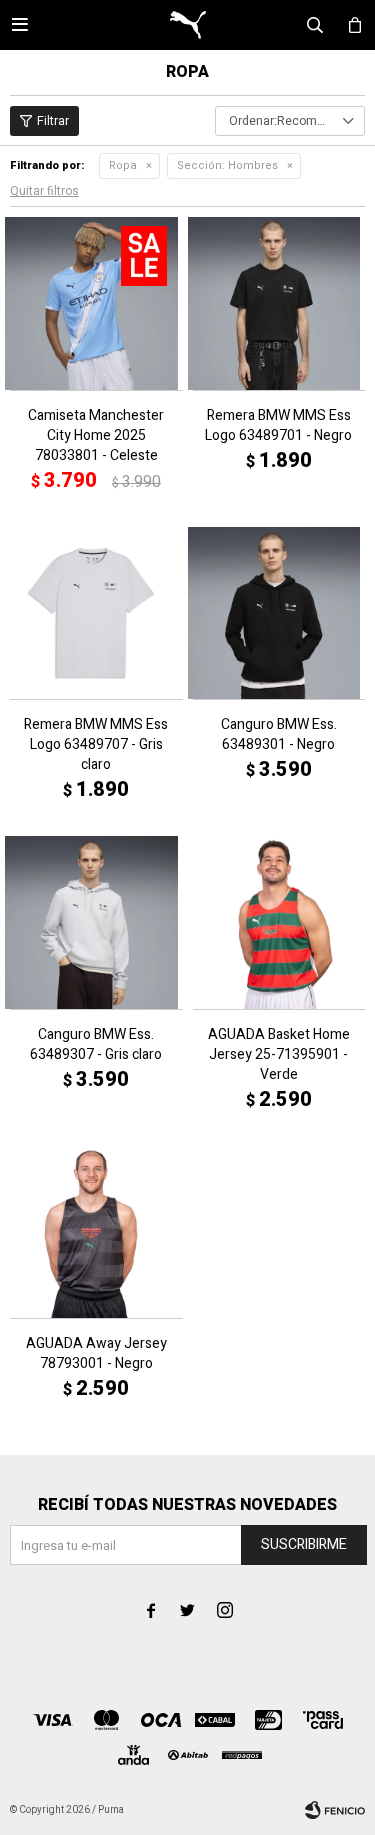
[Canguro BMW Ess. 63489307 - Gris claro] (96, 922)
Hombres (227, 165)
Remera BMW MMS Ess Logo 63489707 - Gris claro (96, 745)
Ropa (123, 165)
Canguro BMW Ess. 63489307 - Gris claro (96, 1045)
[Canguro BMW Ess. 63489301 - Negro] (279, 613)
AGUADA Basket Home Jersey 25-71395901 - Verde (279, 1055)
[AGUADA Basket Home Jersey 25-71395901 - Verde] (279, 922)
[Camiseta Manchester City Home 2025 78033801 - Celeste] (96, 303)
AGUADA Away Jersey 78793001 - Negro (96, 1354)
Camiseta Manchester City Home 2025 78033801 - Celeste (96, 436)
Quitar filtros (44, 191)
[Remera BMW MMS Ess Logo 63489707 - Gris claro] (96, 613)
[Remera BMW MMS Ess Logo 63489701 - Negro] (279, 303)
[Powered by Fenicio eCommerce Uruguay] (335, 1810)
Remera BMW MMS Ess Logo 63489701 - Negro (278, 426)
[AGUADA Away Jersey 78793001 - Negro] (96, 1232)
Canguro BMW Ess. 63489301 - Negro (279, 735)
